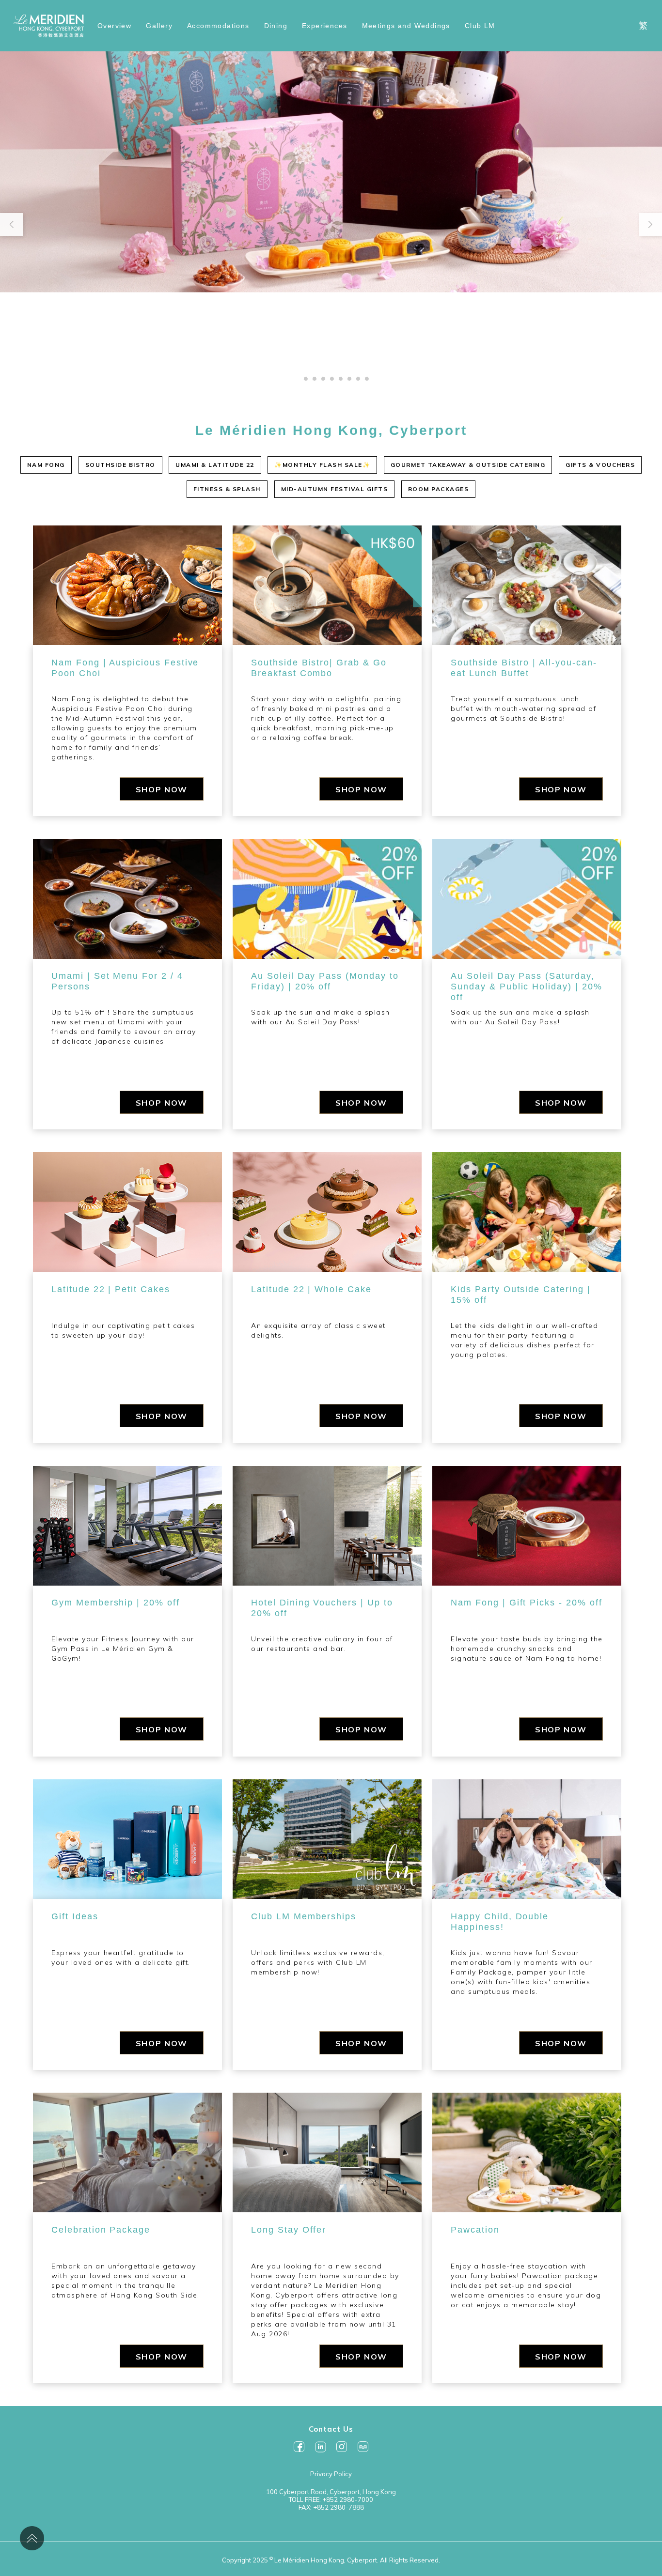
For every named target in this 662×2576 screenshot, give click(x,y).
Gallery (159, 26)
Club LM (480, 26)
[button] (297, 379)
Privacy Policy (331, 2474)
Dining (276, 26)
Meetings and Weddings (406, 26)
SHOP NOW (162, 789)
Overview (114, 26)
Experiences (324, 26)
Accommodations (218, 26)
